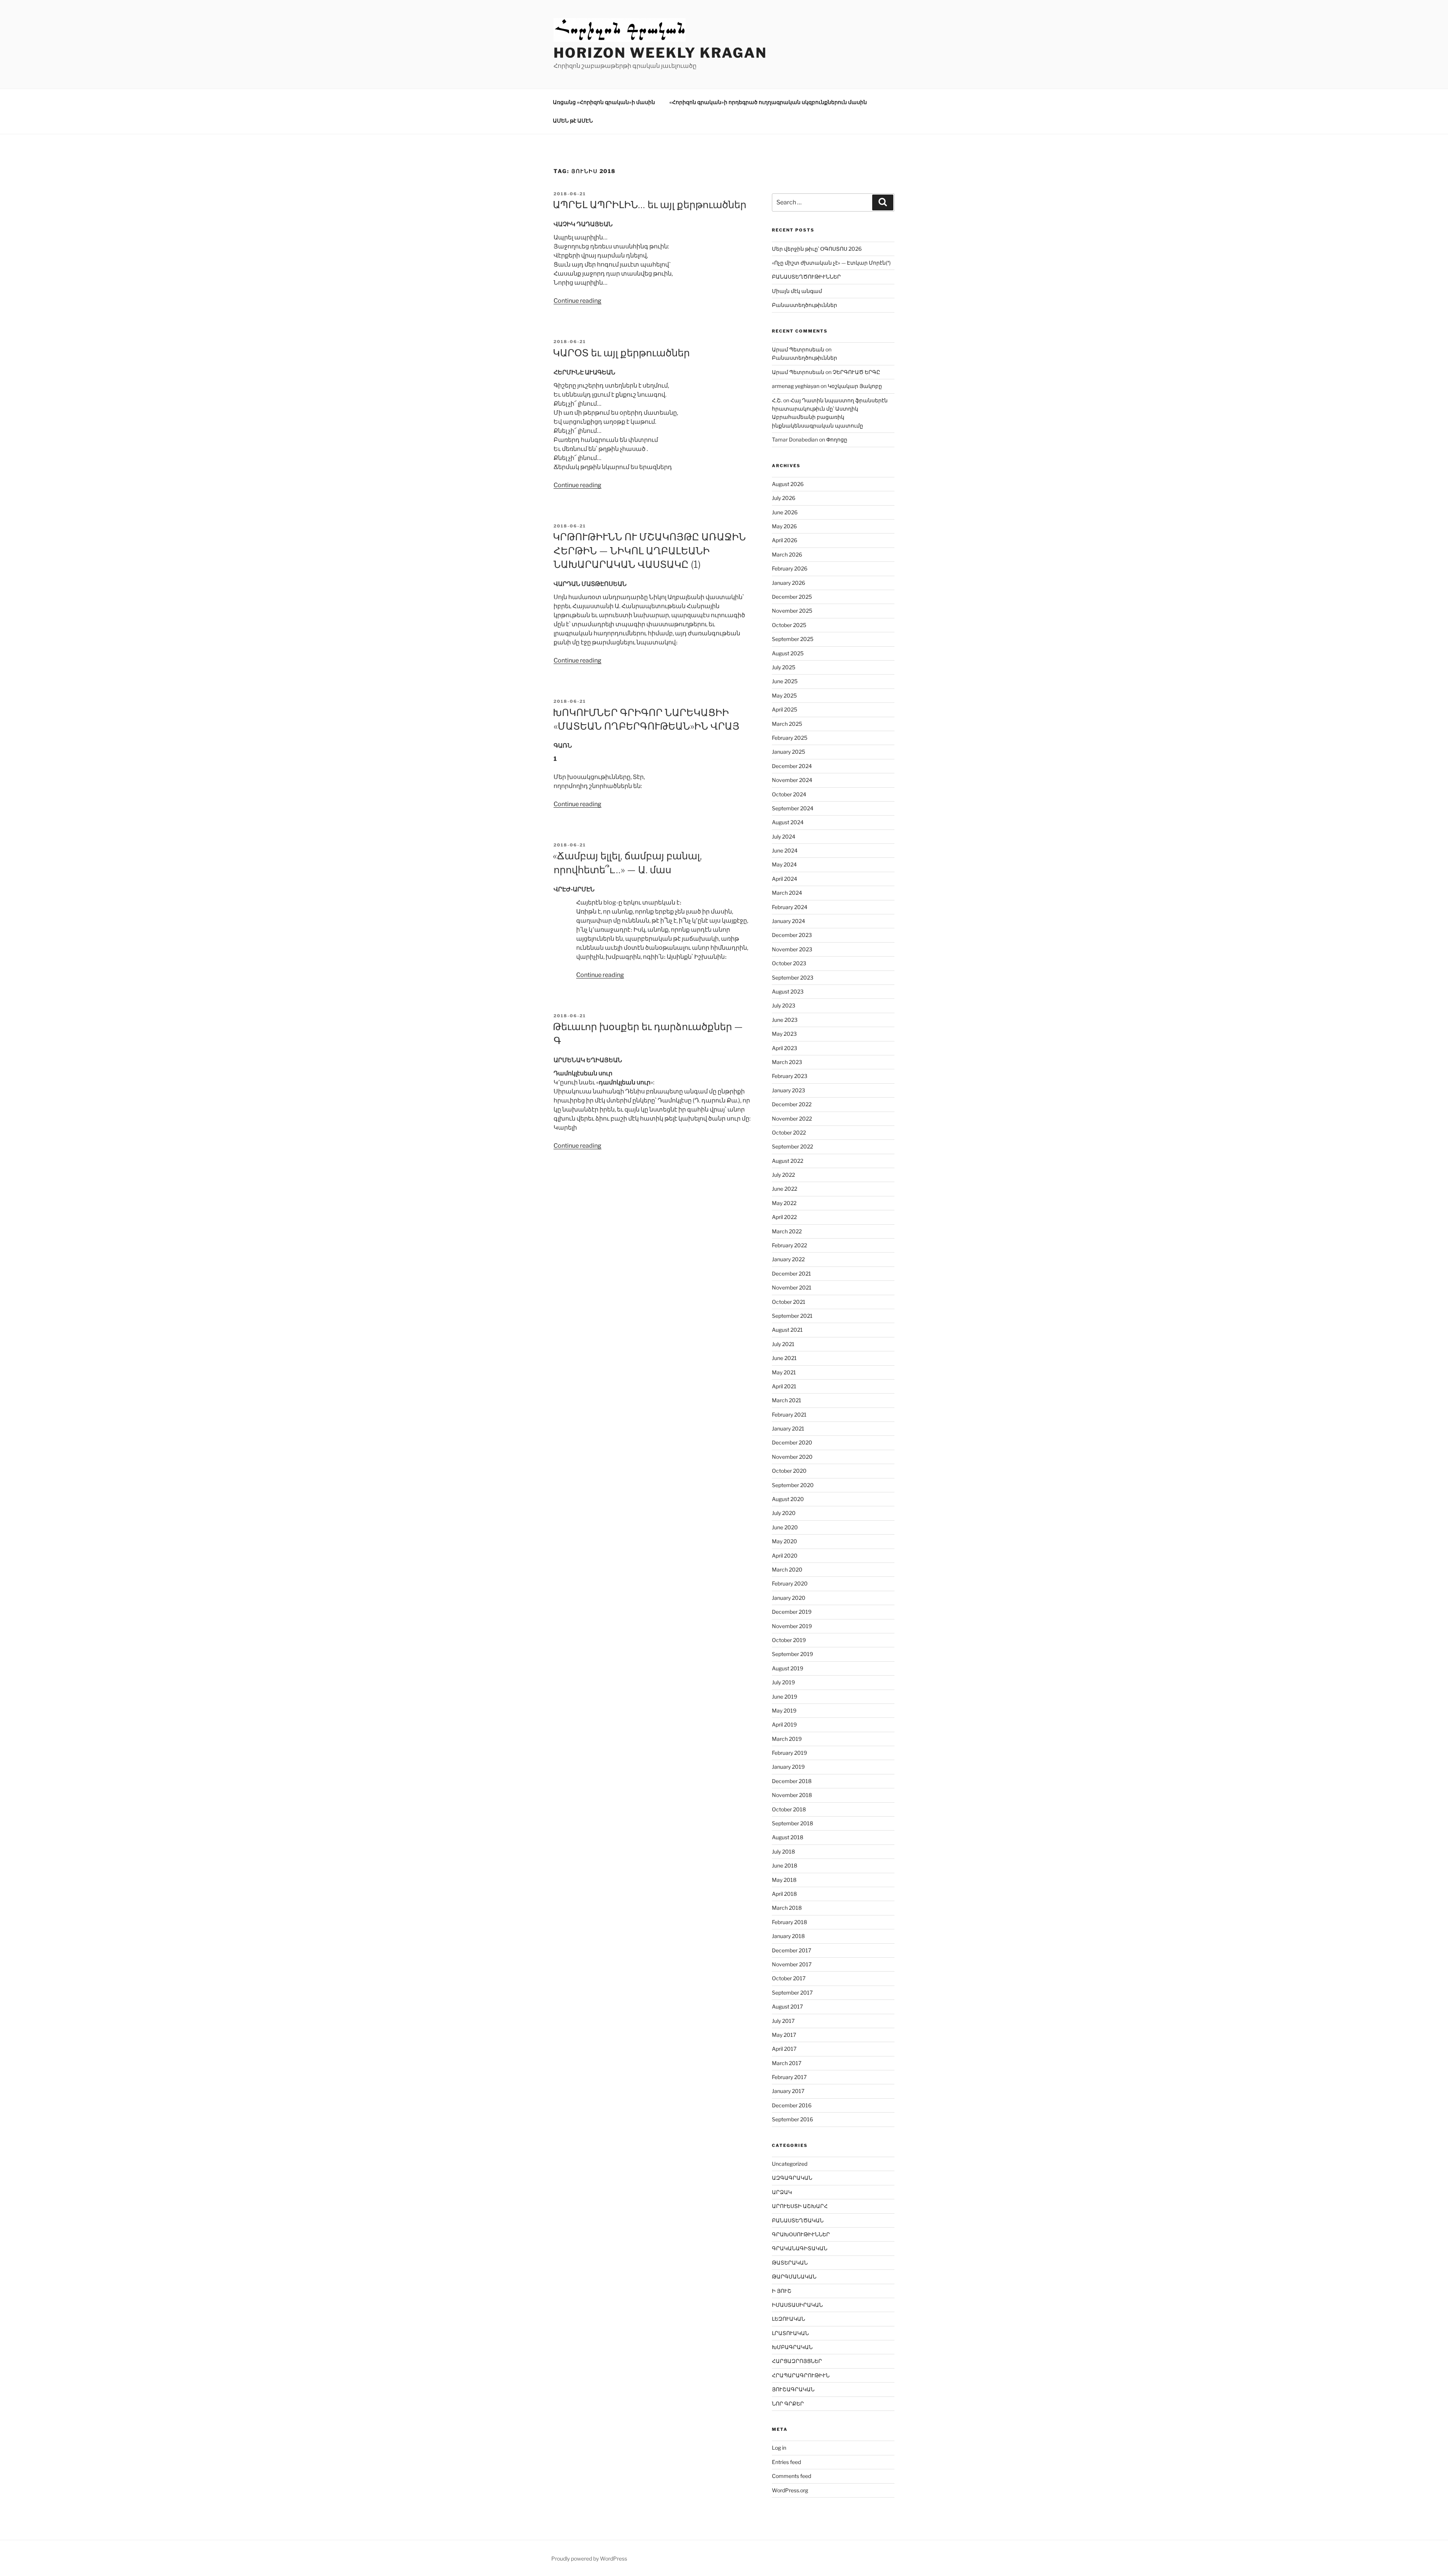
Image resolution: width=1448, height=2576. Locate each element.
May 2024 (784, 864)
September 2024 (793, 808)
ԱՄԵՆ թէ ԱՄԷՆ (573, 120)
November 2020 (792, 1457)
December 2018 (792, 1781)
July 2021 (783, 1344)
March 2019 (787, 1739)
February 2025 (790, 738)
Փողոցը (837, 439)
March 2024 (787, 893)
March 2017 (787, 2063)
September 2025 (793, 639)
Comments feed (791, 2476)
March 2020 (787, 1569)
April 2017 (784, 2049)
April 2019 (784, 1724)
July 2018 (783, 1851)
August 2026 (788, 484)
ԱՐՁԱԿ (782, 2192)
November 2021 (792, 1287)
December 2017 (791, 1950)
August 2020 (788, 1499)
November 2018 (792, 1795)
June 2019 (785, 1697)
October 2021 (789, 1302)
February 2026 (790, 568)
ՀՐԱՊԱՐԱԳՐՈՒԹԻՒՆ (801, 2375)
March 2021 (787, 1400)
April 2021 (784, 1386)
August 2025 (788, 653)
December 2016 (792, 2105)
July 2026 (784, 498)
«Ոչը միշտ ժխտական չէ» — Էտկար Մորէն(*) (831, 263)
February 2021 (789, 1414)
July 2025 (784, 667)
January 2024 (788, 921)
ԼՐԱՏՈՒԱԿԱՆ (790, 2333)
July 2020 (784, 1513)
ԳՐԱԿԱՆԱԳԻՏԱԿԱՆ (800, 2248)
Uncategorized (790, 2164)
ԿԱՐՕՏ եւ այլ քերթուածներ (621, 353)
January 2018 (788, 1936)
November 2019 (792, 1626)
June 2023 (785, 1020)
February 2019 (789, 1753)
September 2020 (793, 1485)
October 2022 (789, 1132)
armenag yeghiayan (796, 386)
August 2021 (787, 1330)
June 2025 (785, 681)
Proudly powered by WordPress (589, 2558)
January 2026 (788, 583)
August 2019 (788, 1668)
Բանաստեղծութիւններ (805, 305)
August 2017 (787, 2006)
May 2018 (784, 1880)
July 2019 (783, 1682)
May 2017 (784, 2035)
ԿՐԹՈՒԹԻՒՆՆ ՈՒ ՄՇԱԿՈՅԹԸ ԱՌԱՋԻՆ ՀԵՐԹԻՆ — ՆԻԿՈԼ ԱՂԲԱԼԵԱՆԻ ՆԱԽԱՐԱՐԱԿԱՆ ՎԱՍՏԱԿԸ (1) (649, 550)
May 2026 (784, 526)
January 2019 (788, 1767)
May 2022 (784, 1203)
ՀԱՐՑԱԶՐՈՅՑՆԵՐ (797, 2361)
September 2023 (793, 977)
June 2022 (785, 1189)
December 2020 (792, 1442)
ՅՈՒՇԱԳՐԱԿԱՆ (793, 2389)
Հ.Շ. (777, 400)
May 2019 (784, 1710)
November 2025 (792, 611)
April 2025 (785, 709)
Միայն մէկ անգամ (797, 291)
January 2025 (788, 752)
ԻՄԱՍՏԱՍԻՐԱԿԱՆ (797, 2305)
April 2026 (785, 540)
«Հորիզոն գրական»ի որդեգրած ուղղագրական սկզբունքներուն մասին (768, 102)
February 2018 (789, 1922)
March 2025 (787, 724)
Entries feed (786, 2462)
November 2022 (792, 1119)
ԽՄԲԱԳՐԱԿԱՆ (792, 2347)
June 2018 (785, 1865)
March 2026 (787, 554)
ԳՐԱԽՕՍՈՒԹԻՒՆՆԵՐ (801, 2234)
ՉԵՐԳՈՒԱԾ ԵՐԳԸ (856, 372)
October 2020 (789, 1471)
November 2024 (792, 780)
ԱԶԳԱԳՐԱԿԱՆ (792, 2178)
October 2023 (789, 963)
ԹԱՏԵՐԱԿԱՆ (790, 2262)
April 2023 (785, 1048)
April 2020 (785, 1556)
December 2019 (792, 1612)
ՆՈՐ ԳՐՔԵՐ (788, 2403)
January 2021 (788, 1428)
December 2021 (791, 1273)
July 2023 (784, 1005)
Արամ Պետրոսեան (798, 349)
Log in (779, 2448)
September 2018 (792, 1823)
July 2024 (784, 836)
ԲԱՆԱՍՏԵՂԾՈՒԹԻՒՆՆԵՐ (806, 277)
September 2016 (792, 2119)
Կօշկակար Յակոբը (855, 386)
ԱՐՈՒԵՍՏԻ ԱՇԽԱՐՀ (800, 2206)
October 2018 (789, 1809)
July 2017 (783, 2021)
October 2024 (789, 794)
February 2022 (789, 1245)
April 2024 (785, 879)
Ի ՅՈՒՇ (782, 2291)
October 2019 (789, 1640)
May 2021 (784, 1372)
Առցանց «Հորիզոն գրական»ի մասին (604, 102)
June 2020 (785, 1527)
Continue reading (578, 301)
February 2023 (790, 1076)
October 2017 (789, 1978)
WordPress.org (790, 2490)
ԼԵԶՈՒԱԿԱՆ (788, 2319)
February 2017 (789, 2077)
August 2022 (788, 1161)
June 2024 (785, 850)
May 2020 (785, 1541)
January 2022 (788, 1259)
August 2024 (788, 822)
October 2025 (789, 625)
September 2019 (792, 1654)
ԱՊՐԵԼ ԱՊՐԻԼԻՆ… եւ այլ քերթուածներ (650, 205)
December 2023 (792, 935)
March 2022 (787, 1231)
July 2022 (783, 1175)
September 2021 (792, 1316)
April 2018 (784, 1894)
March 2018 (787, 1908)
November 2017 (792, 1964)
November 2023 (792, 949)
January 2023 (788, 1090)
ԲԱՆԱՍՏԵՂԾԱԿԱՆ (798, 2220)
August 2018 (788, 1837)
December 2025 (792, 597)
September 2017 (792, 1993)
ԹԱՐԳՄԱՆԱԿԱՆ (794, 2276)
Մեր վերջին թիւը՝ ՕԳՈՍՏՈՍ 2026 (817, 249)
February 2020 (790, 1583)
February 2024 (790, 907)
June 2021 (784, 1358)
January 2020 (789, 1598)
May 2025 (784, 695)
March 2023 (787, 1062)
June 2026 (785, 512)
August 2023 (788, 991)
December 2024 (792, 766)
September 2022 (792, 1146)
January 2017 (788, 2091)
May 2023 (784, 1034)
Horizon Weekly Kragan (660, 53)
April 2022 (784, 1217)
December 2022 (792, 1104)
